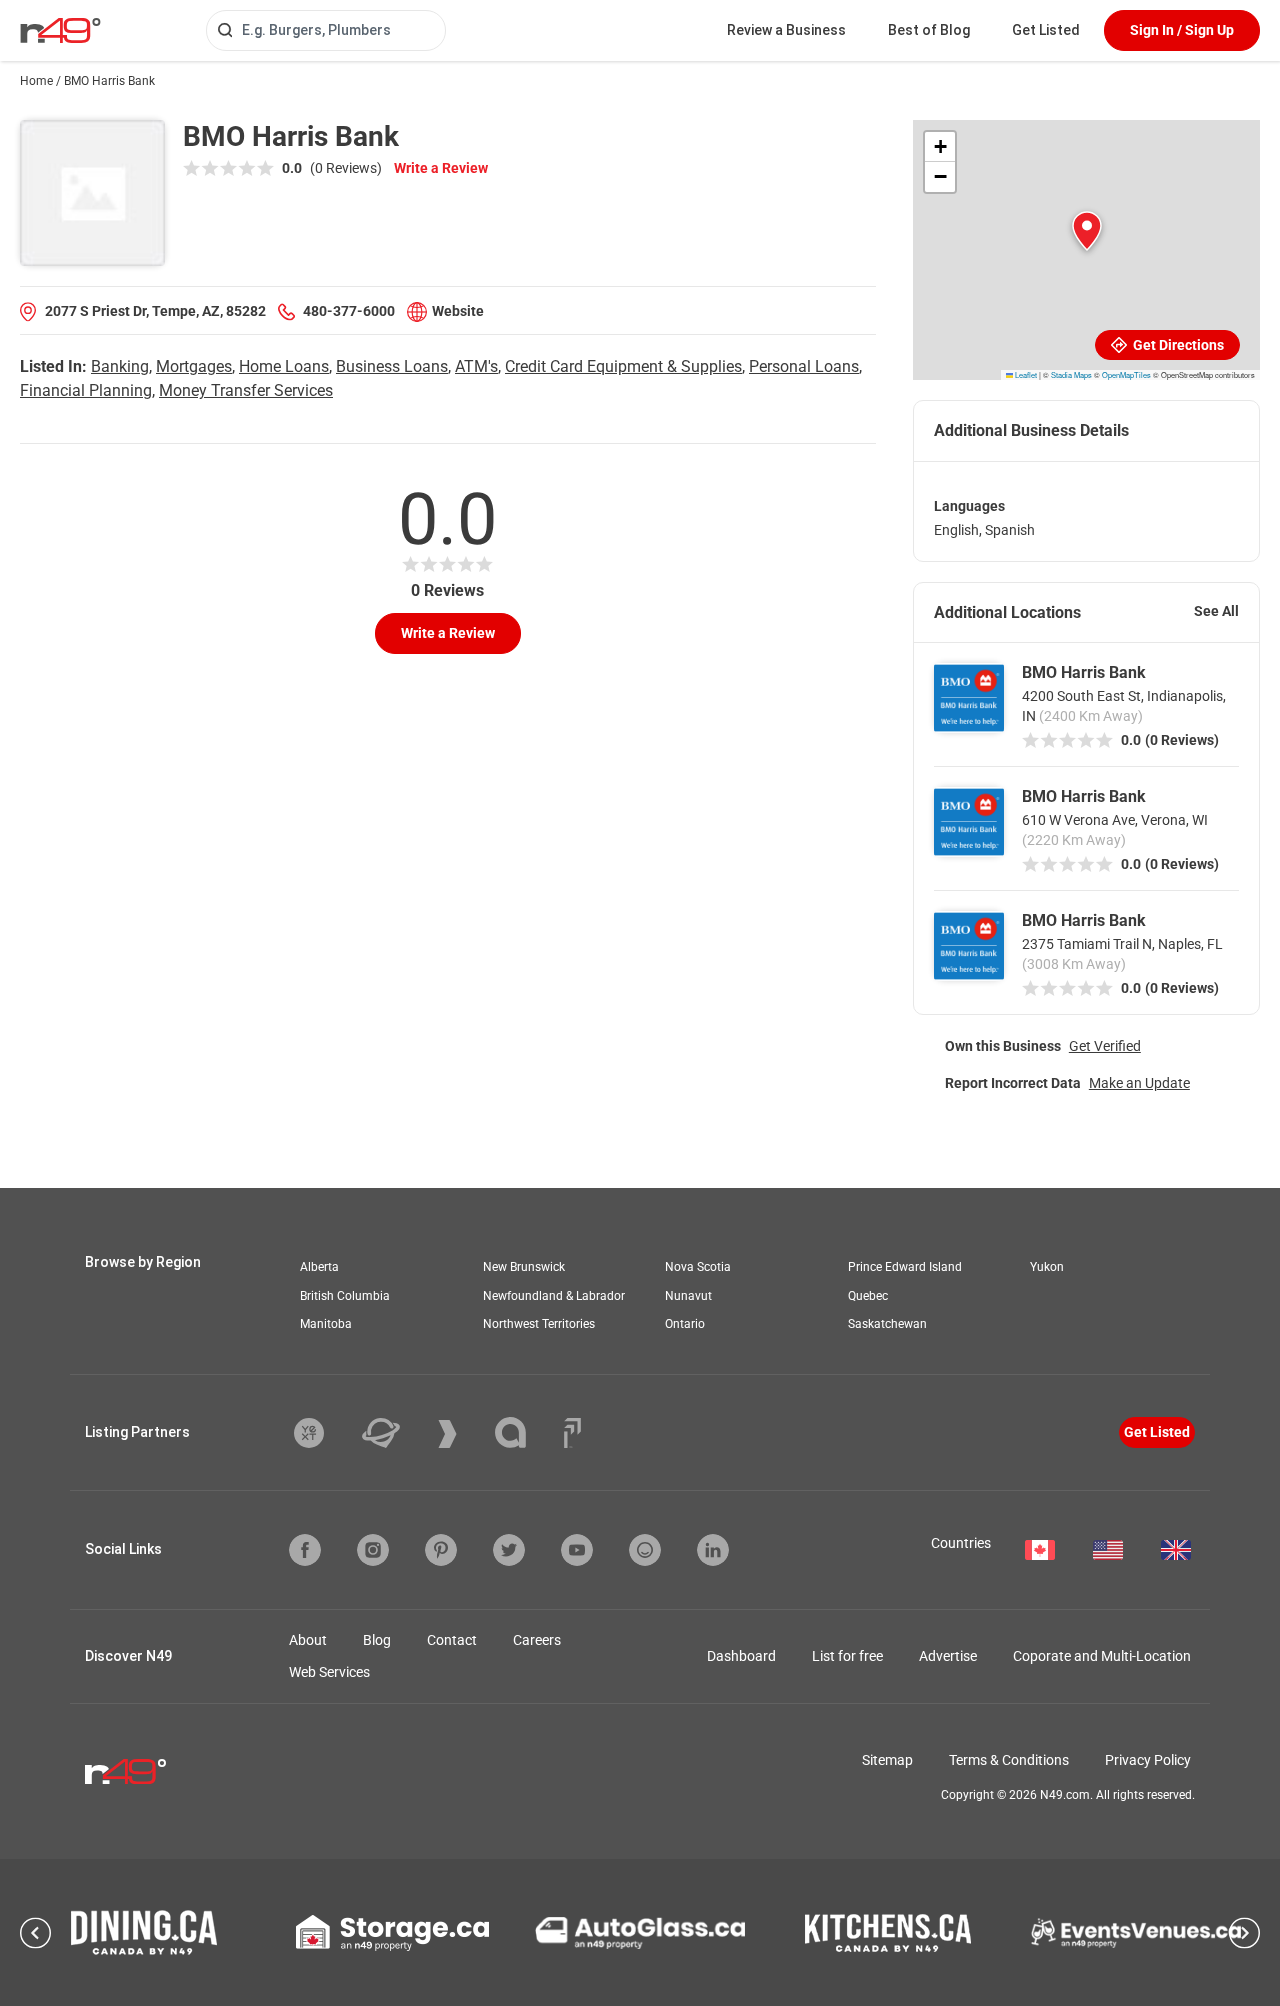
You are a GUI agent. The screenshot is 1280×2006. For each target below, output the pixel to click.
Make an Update (1139, 1083)
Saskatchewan (887, 1324)
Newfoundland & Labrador (554, 1296)
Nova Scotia (698, 1267)
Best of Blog (929, 30)
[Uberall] (396, 1433)
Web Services (329, 1672)
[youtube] (577, 1550)
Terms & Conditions (1009, 1760)
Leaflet (1025, 374)
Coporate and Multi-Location (1102, 1656)
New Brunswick (524, 1267)
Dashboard (741, 1656)
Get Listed (1046, 30)
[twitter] (509, 1550)
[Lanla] (525, 1432)
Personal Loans (804, 366)
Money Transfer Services (246, 390)
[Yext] (324, 1433)
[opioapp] (645, 1550)
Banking (120, 366)
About (308, 1640)
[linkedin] (713, 1550)
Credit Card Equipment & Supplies (623, 366)
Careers (537, 1640)
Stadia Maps (1071, 374)
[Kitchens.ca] (888, 1933)
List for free (847, 1656)
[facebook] (305, 1550)
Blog (377, 1640)
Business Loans (392, 366)
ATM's (476, 366)
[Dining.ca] (144, 1932)
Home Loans (284, 366)
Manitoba (326, 1324)
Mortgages (194, 366)
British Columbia (345, 1296)
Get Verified (1105, 1046)
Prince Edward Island (905, 1267)
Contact (452, 1640)
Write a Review (441, 168)
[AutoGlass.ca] (640, 1933)
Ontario (685, 1324)
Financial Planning (86, 390)
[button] (1087, 231)
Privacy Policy (1148, 1760)
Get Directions (1177, 345)
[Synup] (462, 1434)
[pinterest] (441, 1550)
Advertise (948, 1656)
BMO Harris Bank (1084, 672)
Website (458, 311)
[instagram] (373, 1550)
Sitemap (887, 1760)
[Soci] (572, 1433)
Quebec (868, 1296)
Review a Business (786, 30)
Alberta (319, 1267)
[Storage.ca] (392, 1933)
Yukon (1047, 1267)
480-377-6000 (349, 311)
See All (1216, 611)
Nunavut (688, 1296)
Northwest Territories (539, 1324)
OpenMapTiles (1126, 374)
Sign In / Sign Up (1182, 30)
